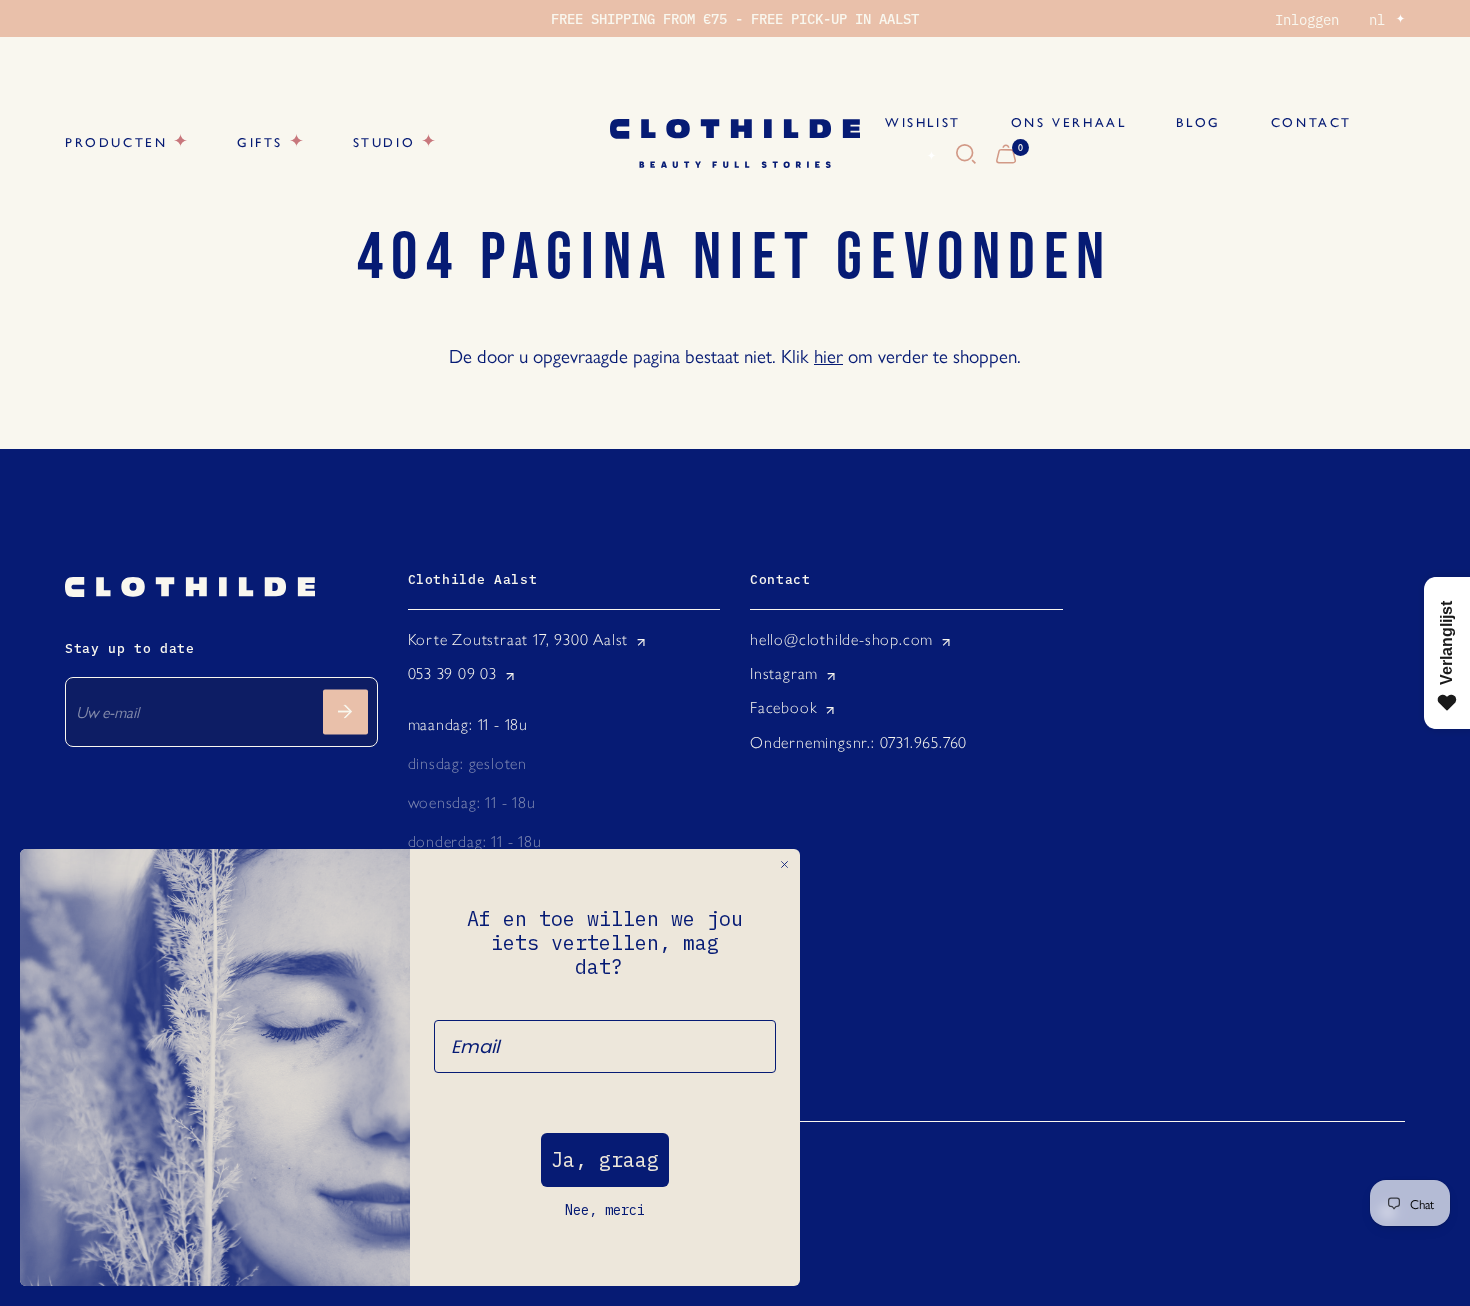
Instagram (784, 673)
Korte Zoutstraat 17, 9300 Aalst (518, 639)
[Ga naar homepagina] (735, 143)
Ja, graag (605, 1159)
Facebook (783, 707)
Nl (908, 155)
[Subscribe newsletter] (345, 711)
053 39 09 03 (453, 673)
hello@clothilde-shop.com (841, 639)
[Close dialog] (784, 864)
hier (828, 355)
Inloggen (1307, 19)
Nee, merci (605, 1210)
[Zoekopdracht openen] (966, 155)
